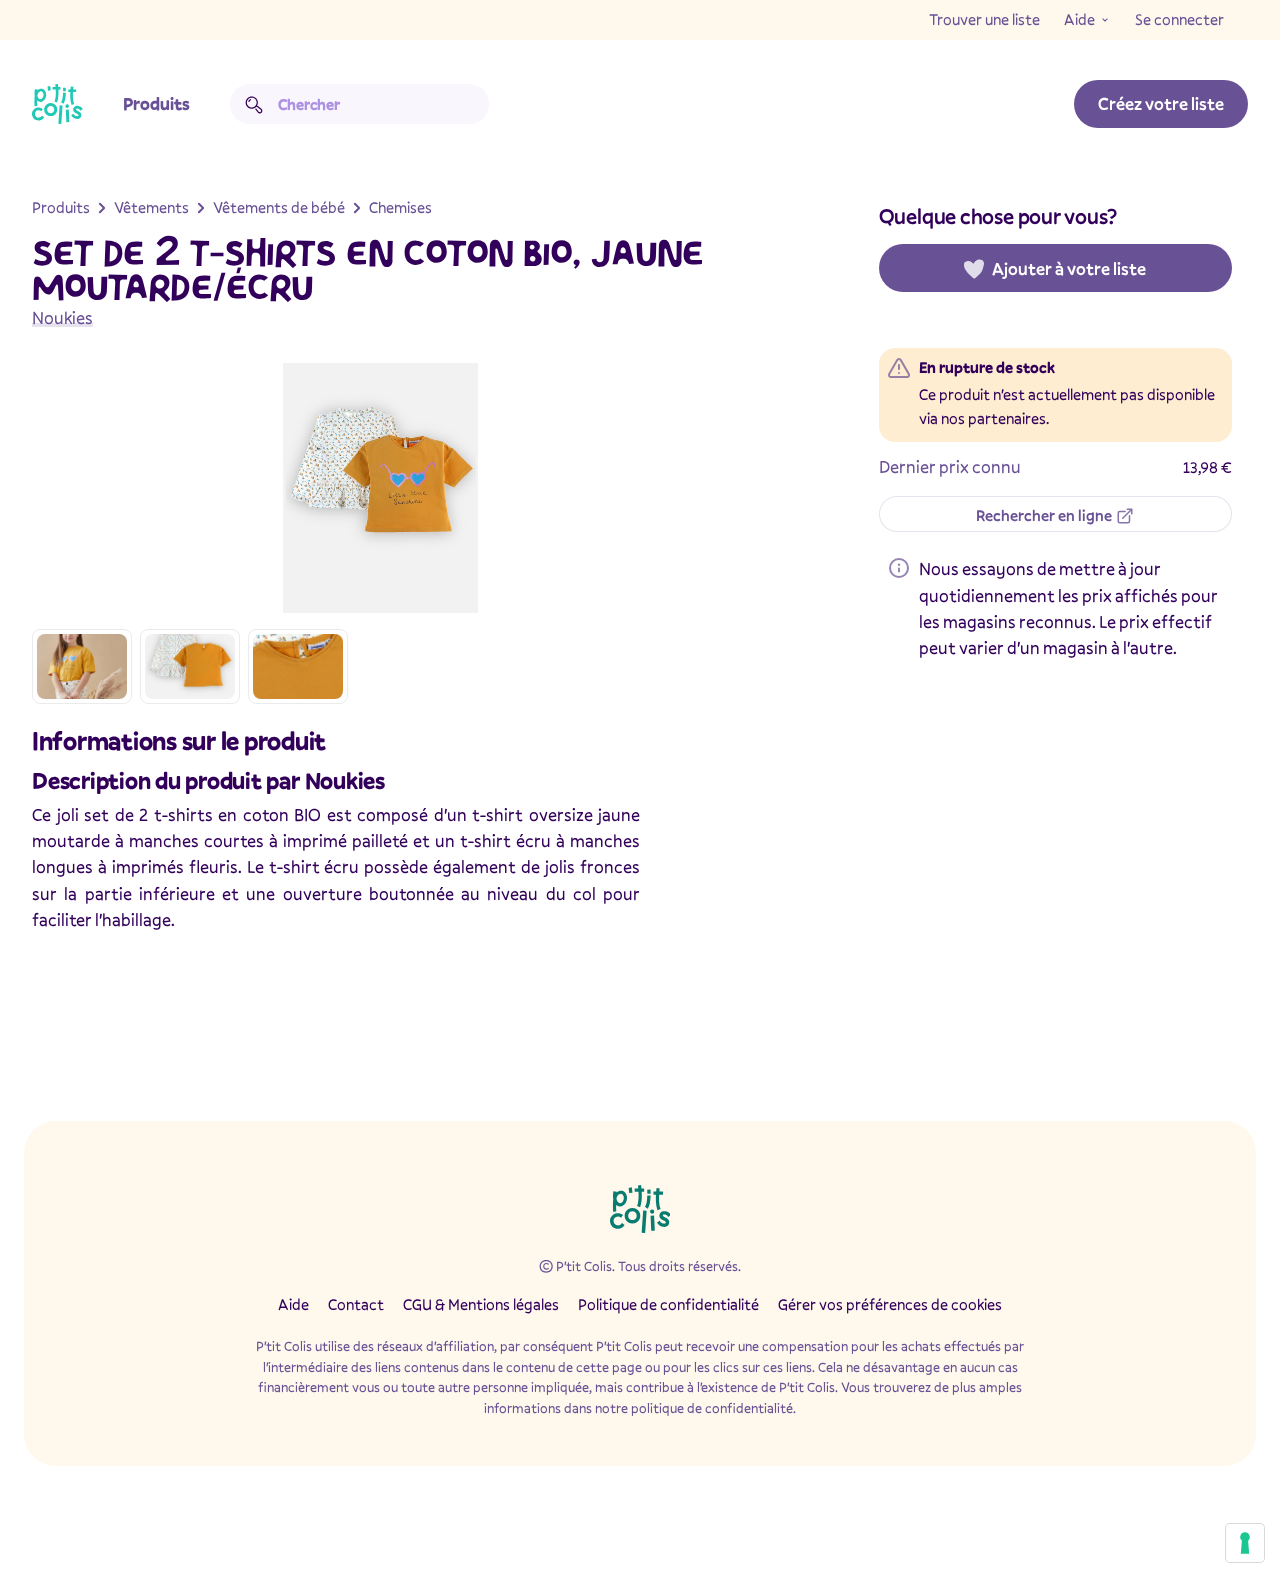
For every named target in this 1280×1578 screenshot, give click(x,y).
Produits (156, 103)
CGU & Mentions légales (481, 1304)
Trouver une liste (984, 19)
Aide (1079, 19)
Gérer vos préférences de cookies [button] (890, 1304)
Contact (356, 1304)
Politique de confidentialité (668, 1304)
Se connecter (1179, 19)
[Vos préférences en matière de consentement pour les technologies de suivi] (1245, 1543)
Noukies (62, 317)
